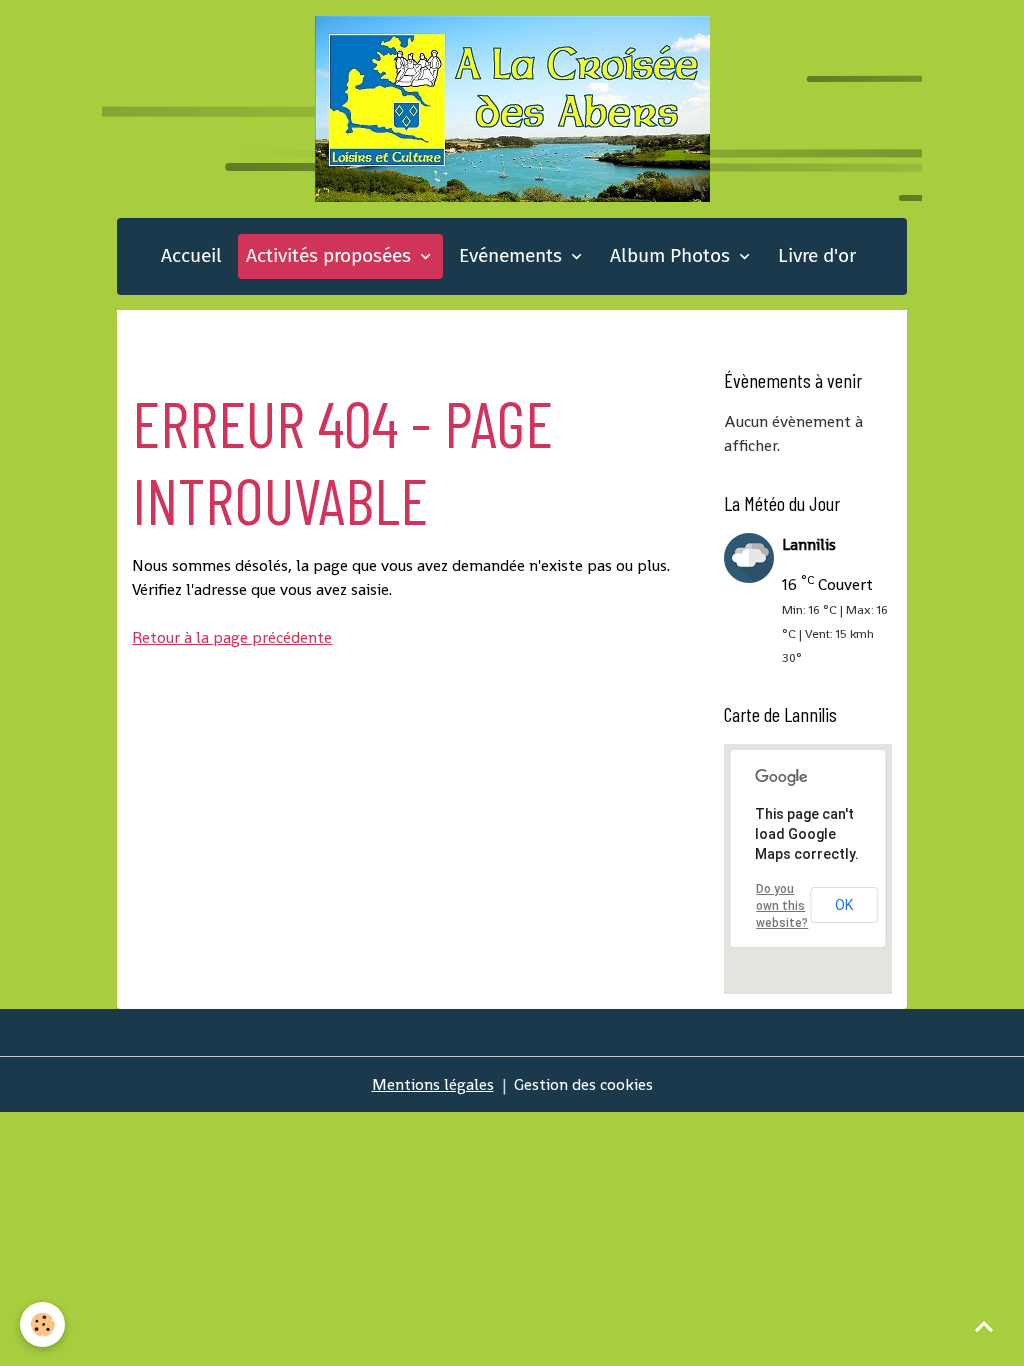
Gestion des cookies (583, 1084)
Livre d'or (817, 255)
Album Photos (672, 255)
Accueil (191, 255)
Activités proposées (331, 255)
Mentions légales (433, 1084)
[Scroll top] (984, 1326)
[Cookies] (42, 1324)
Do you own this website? (782, 906)
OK (844, 905)
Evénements (513, 255)
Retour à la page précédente (232, 637)
